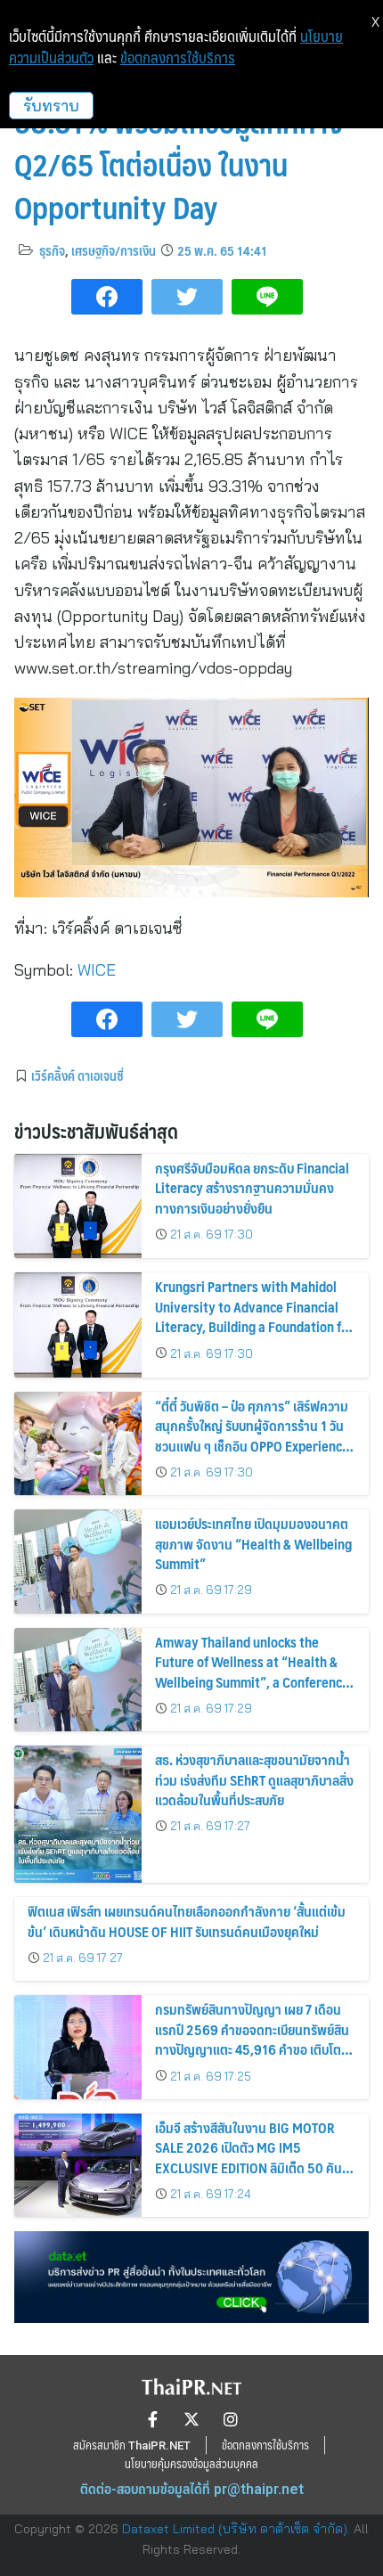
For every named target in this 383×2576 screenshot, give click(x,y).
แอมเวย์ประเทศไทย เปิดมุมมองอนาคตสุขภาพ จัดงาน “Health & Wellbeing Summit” (253, 1543)
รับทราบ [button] (51, 106)
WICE (97, 970)
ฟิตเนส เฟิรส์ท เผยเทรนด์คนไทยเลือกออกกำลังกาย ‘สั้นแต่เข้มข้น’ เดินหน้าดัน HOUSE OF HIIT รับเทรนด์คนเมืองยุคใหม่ (187, 1921)
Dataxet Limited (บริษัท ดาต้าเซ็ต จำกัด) (235, 2529)
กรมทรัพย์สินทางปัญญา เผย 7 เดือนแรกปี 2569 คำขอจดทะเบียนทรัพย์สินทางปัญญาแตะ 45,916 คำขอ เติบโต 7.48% (252, 2039)
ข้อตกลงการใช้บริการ (178, 58)
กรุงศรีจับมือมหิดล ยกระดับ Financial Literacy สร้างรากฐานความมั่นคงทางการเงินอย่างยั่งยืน (252, 1188)
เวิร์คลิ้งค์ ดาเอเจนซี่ (77, 1075)
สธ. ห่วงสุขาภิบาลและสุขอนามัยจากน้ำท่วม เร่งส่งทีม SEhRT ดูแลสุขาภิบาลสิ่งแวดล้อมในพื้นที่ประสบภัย (254, 1779)
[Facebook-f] (152, 2419)
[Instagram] (231, 2419)
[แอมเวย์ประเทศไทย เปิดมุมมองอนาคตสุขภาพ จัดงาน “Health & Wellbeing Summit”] (78, 1562)
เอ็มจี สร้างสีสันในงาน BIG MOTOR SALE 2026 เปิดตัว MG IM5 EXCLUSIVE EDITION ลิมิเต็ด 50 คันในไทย (255, 2157)
